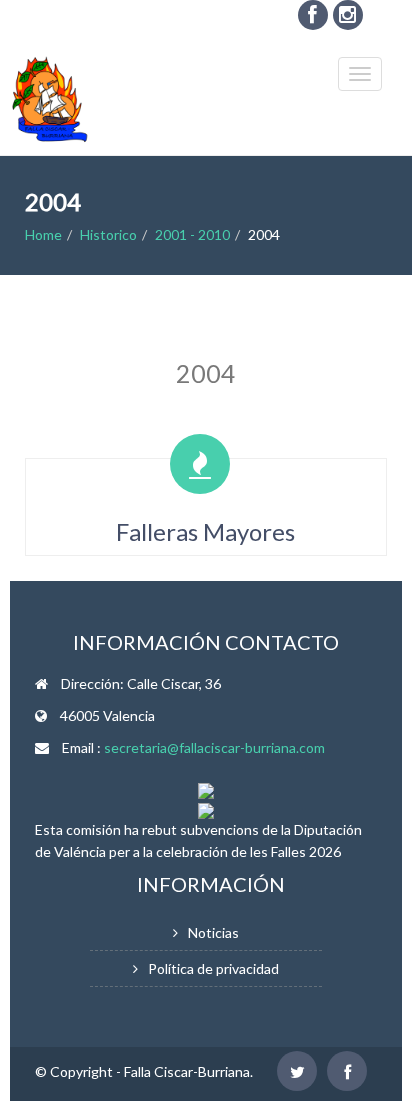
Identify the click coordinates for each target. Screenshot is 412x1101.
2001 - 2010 (192, 234)
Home (43, 234)
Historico (108, 234)
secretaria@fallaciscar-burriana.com (214, 747)
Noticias (213, 932)
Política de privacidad (213, 968)
